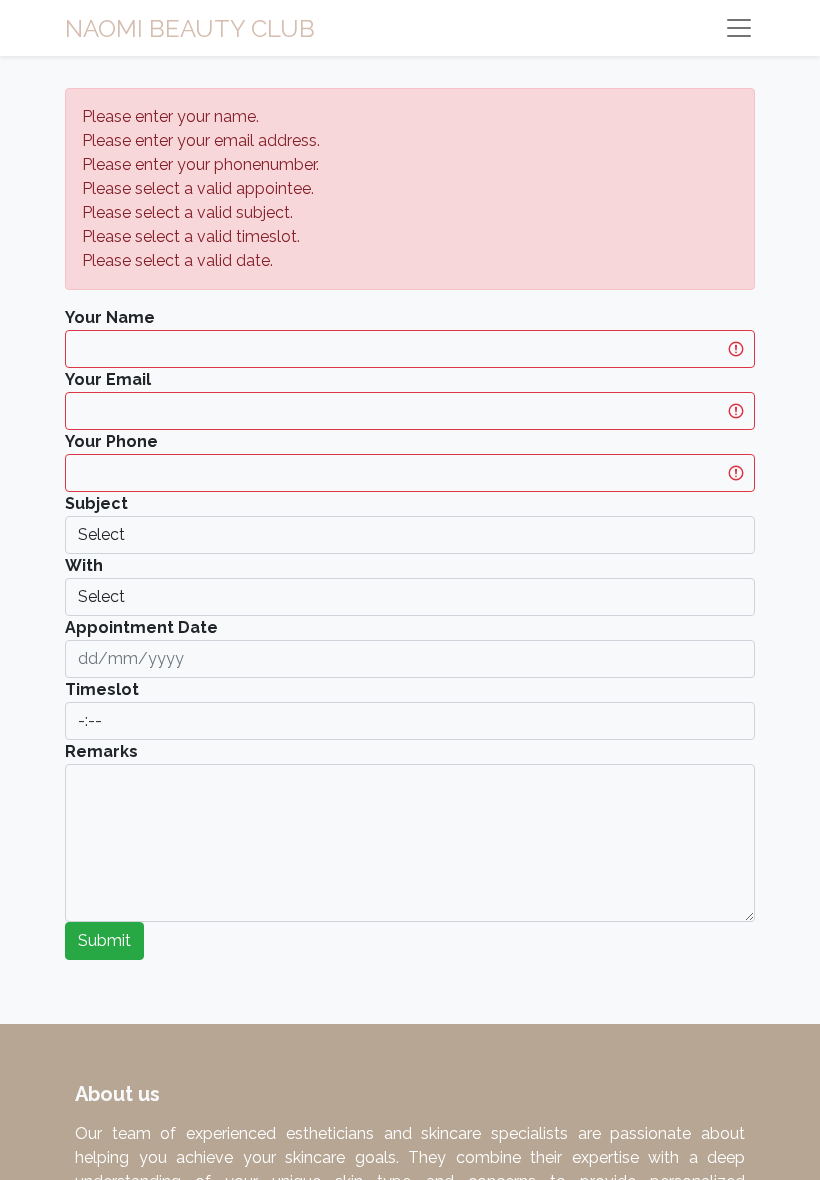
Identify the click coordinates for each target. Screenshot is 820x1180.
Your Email (108, 379)
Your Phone (111, 441)
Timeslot (102, 689)
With (84, 565)
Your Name (110, 317)
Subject (96, 503)
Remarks (101, 751)
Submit (104, 940)
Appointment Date (141, 627)
